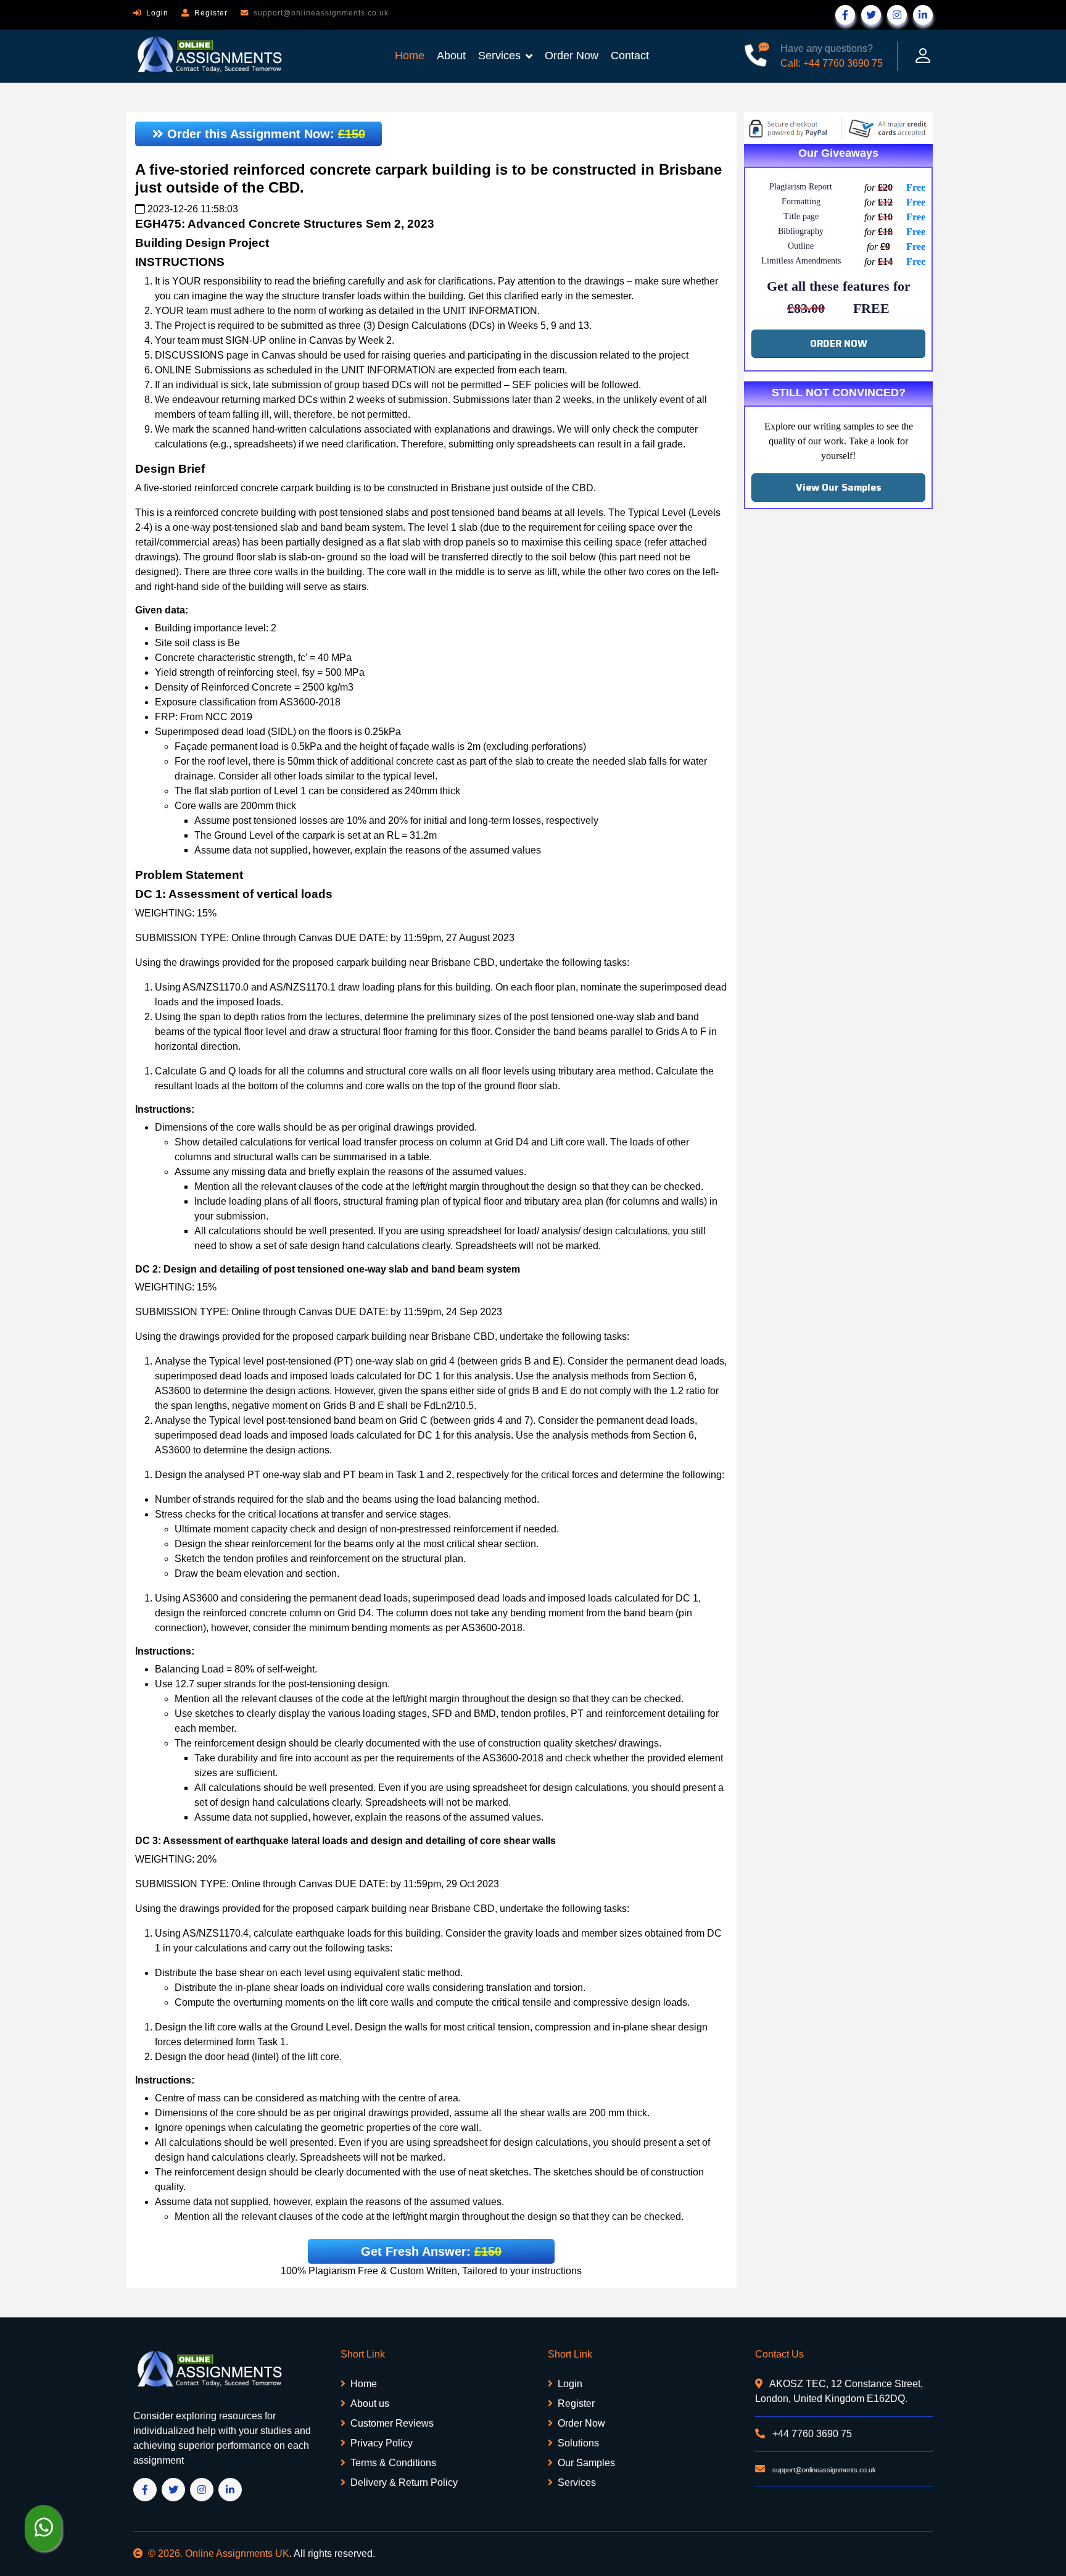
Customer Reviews (392, 2423)
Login (157, 13)
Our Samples (586, 2463)
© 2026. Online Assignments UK (219, 2553)
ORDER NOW (839, 343)
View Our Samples (839, 487)
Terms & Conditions (393, 2463)
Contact (630, 56)
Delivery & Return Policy (404, 2483)
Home (410, 56)
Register (211, 13)
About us (370, 2404)
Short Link (363, 2354)
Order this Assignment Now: (264, 134)
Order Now (572, 56)
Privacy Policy (382, 2443)
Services (499, 56)
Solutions (578, 2443)
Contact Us (779, 2354)
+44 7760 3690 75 (811, 2434)
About (451, 56)
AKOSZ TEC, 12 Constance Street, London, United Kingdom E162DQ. (839, 2391)
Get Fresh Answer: (431, 2251)
